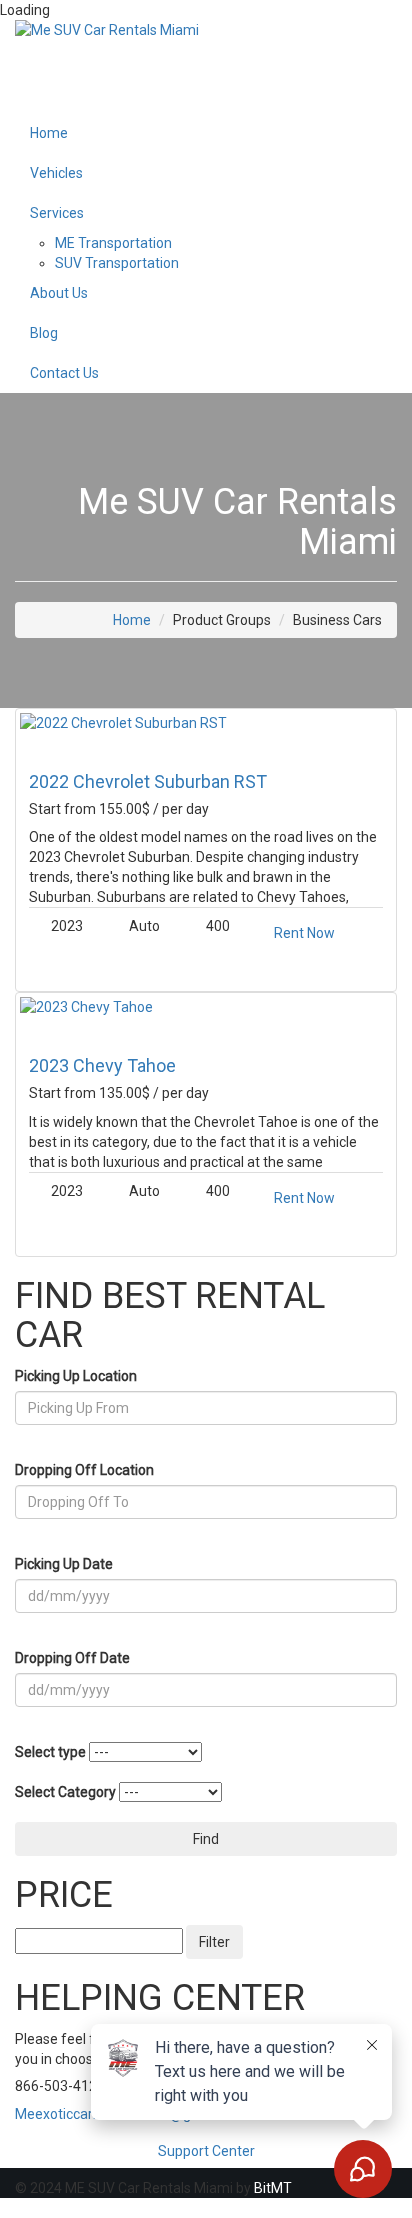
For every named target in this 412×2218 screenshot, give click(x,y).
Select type (50, 1752)
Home (49, 133)
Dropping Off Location (84, 1470)
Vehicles (56, 173)
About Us (59, 293)
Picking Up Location (76, 1376)
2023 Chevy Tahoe (102, 1065)
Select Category (65, 1792)
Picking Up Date (64, 1564)
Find (206, 1839)
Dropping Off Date (72, 1658)
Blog (44, 333)
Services (57, 213)
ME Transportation (113, 243)
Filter (214, 1942)
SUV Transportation (117, 263)
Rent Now (304, 933)
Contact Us (64, 373)
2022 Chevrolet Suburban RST (148, 781)
